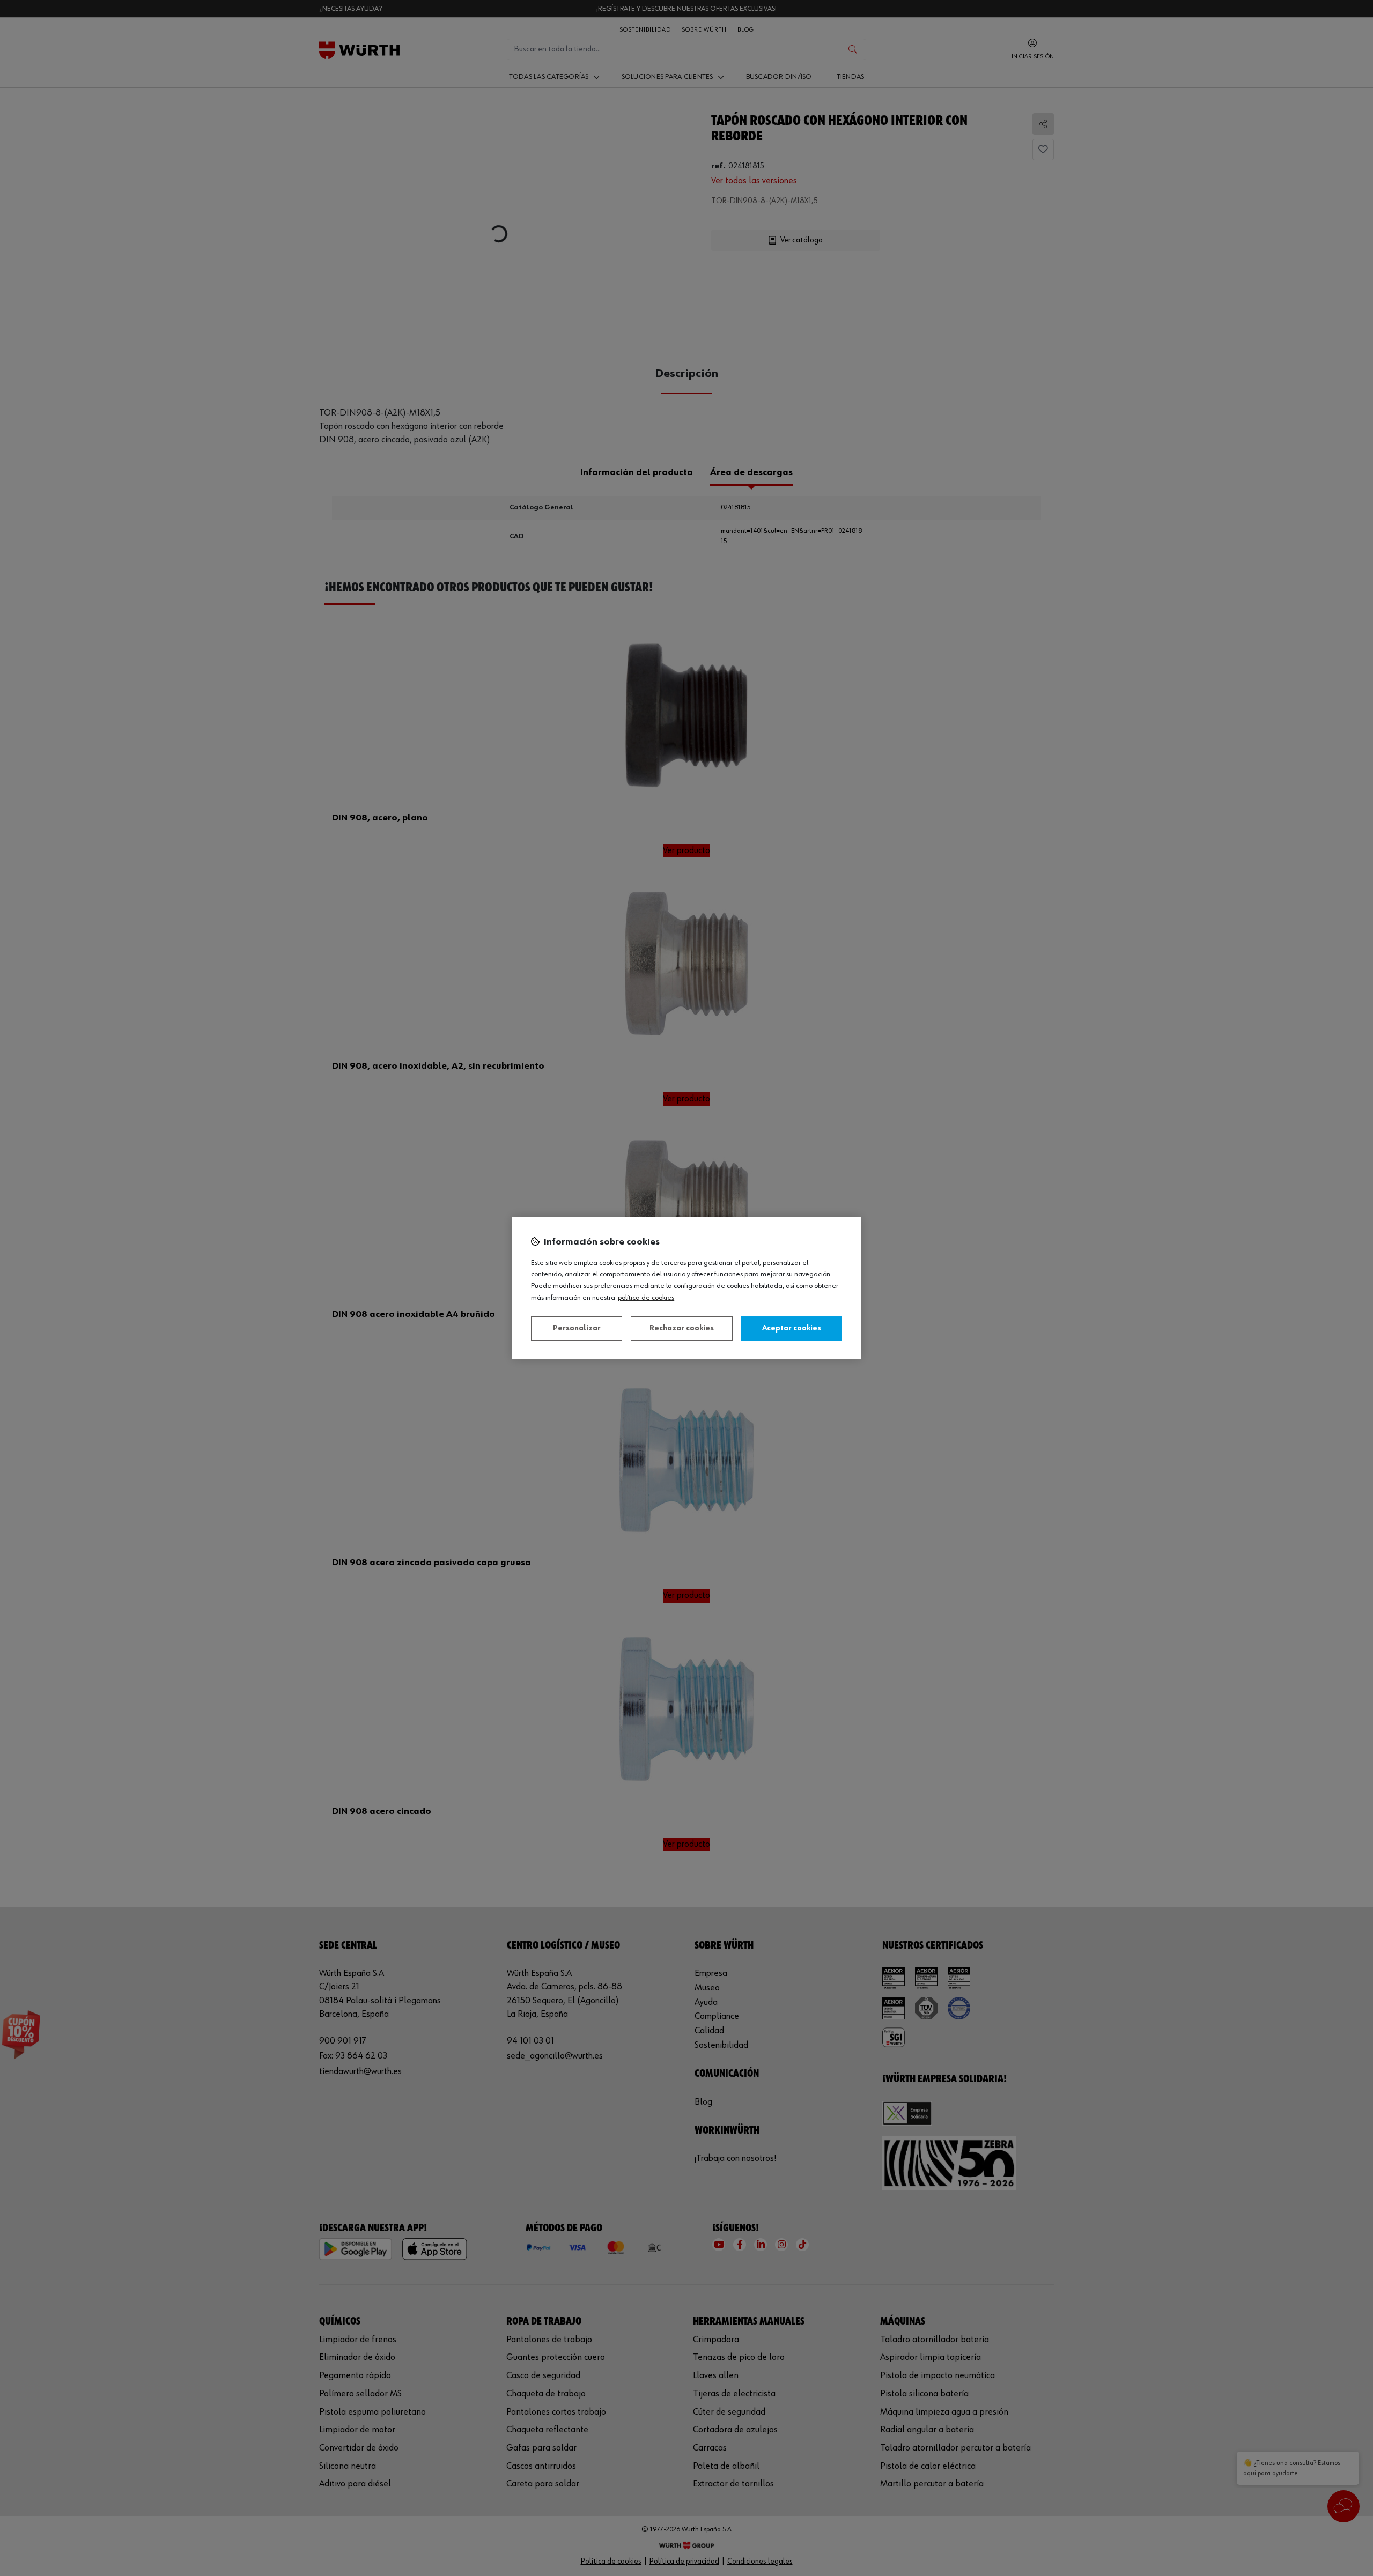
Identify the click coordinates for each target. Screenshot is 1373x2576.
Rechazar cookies (682, 1328)
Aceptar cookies (792, 1328)
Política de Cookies (646, 1298)
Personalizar (577, 1328)
